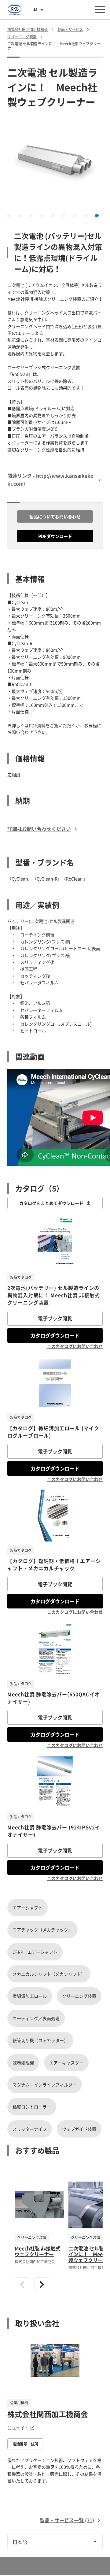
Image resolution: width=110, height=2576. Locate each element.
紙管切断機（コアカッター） (40, 2040)
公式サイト (18, 2428)
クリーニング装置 (79, 1996)
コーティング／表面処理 (36, 2018)
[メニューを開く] (100, 9)
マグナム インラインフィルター (45, 2085)
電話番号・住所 (25, 2444)
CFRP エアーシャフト (35, 1952)
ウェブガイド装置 (79, 2129)
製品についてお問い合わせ (55, 516)
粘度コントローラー (32, 2107)
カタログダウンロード (55, 1335)
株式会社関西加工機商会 (48, 2414)
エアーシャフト (28, 1908)
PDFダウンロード (55, 536)
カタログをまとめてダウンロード (51, 1203)
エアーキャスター (66, 2063)
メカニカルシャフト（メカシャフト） (49, 1974)
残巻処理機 (23, 2063)
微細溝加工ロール (30, 1996)
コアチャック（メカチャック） (42, 1930)
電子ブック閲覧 (55, 1318)
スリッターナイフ (30, 2129)
